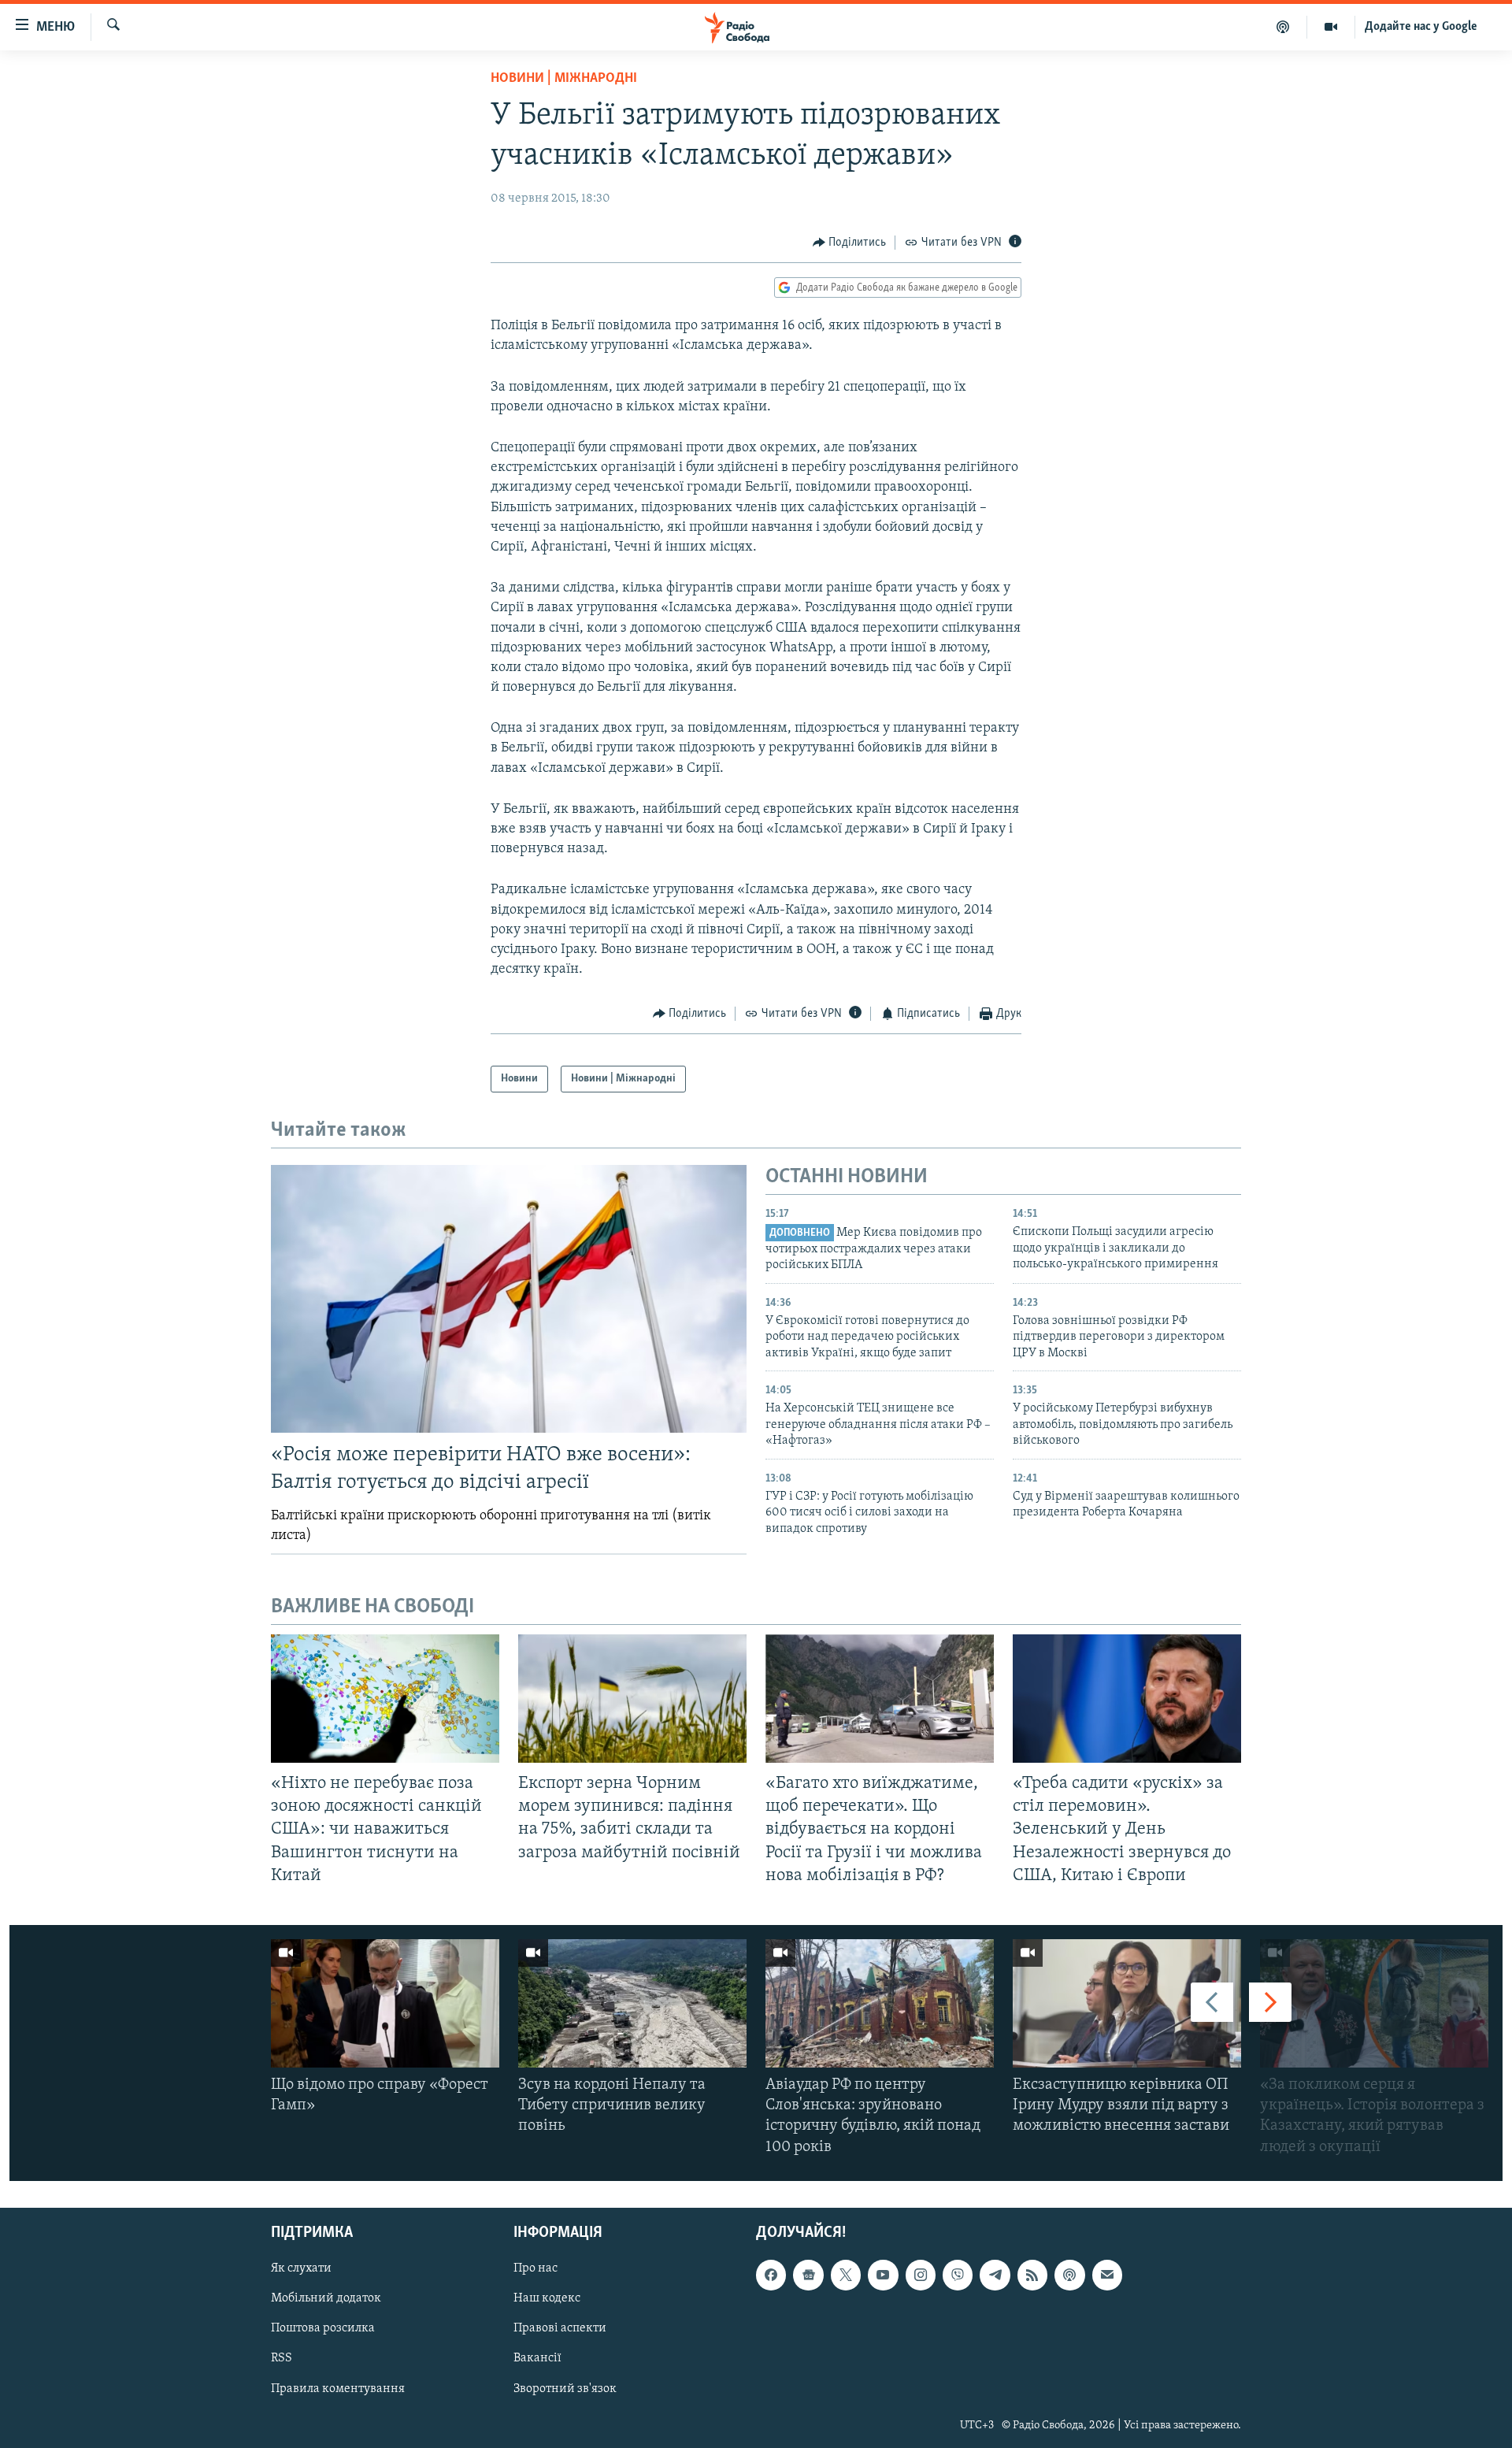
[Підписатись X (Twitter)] (846, 2275)
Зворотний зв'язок (565, 2388)
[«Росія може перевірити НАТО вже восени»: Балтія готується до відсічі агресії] (509, 1299)
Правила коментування (338, 2388)
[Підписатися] (1107, 2275)
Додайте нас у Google (1421, 27)
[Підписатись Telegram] (995, 2275)
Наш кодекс (547, 2298)
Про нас (535, 2268)
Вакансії (537, 2358)
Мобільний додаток (326, 2298)
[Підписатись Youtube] (883, 2275)
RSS (282, 2358)
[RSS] (1032, 2275)
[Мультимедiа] (1331, 27)
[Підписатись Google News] (808, 2275)
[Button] (850, 243)
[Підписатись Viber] (958, 2275)
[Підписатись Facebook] (771, 2275)
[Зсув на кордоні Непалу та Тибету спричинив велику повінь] (632, 2003)
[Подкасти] (1283, 27)
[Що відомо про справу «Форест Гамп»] (385, 2003)
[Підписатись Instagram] (921, 2275)
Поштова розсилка (323, 2328)
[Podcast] (1069, 2275)
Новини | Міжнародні (564, 79)
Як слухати (301, 2268)
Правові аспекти (560, 2328)
